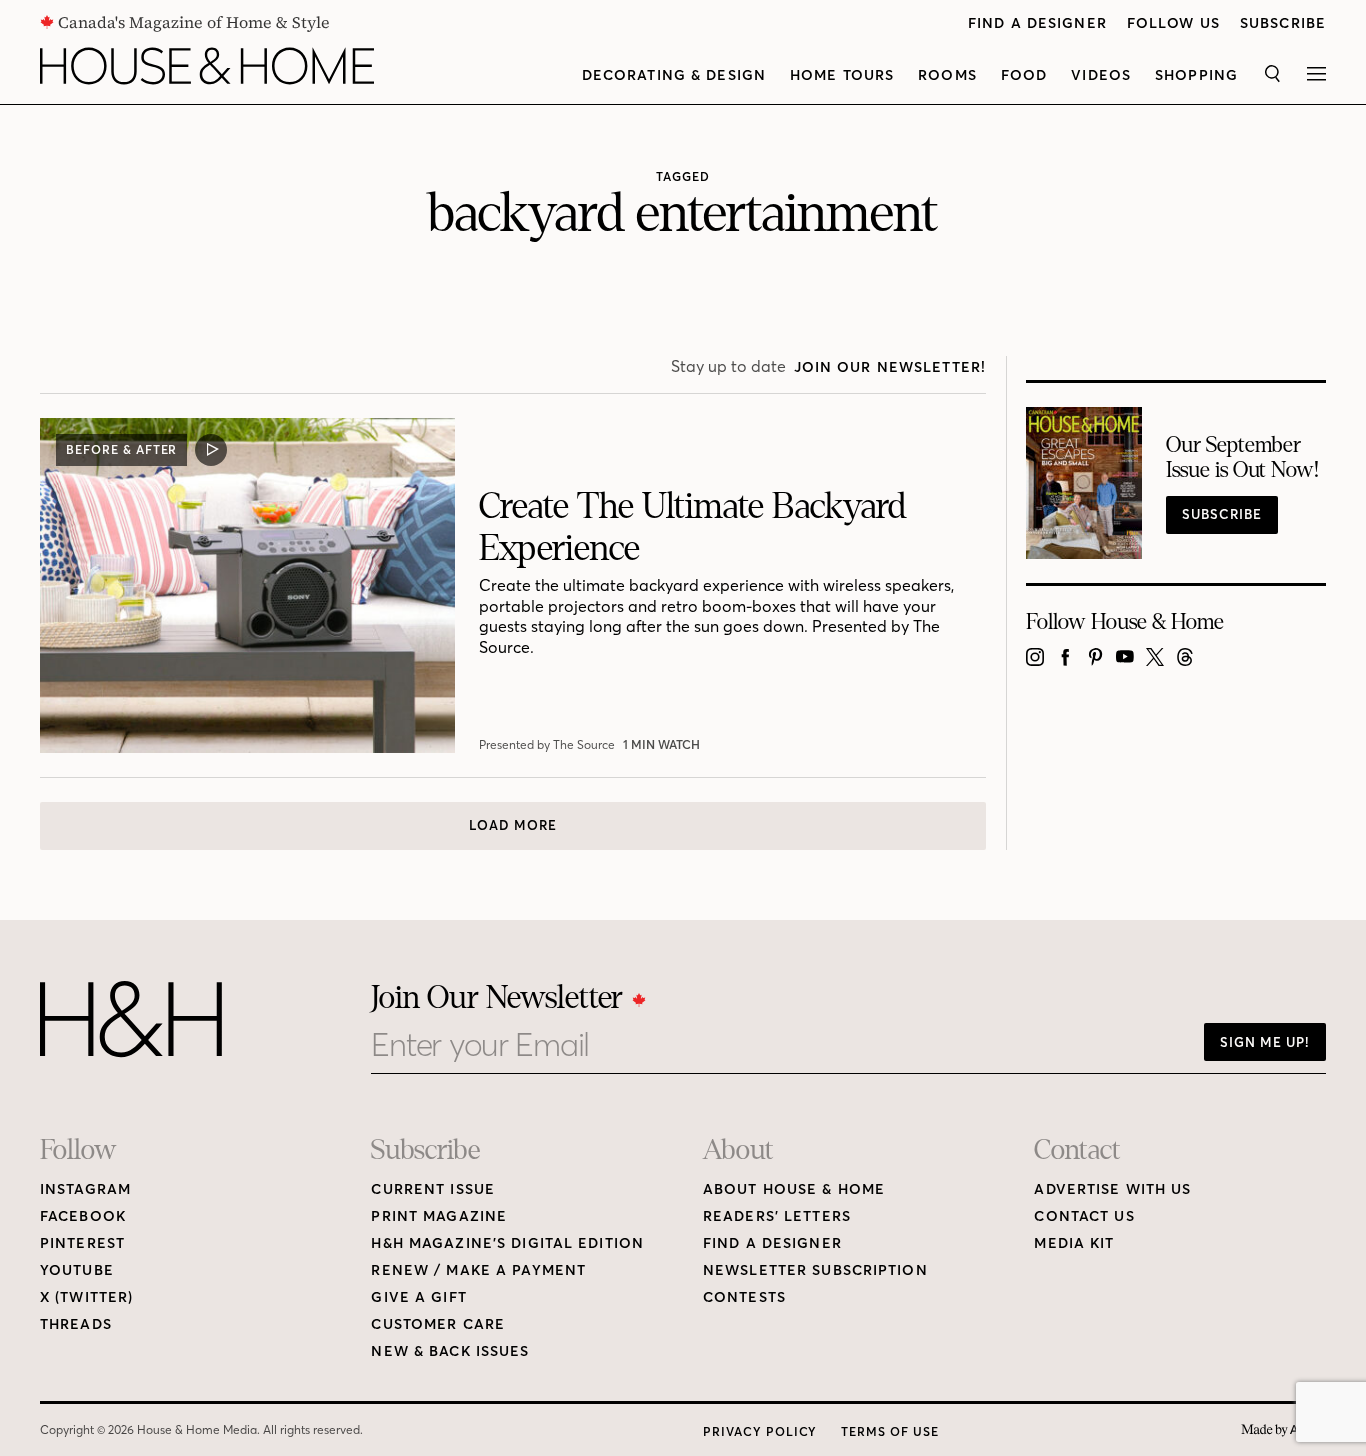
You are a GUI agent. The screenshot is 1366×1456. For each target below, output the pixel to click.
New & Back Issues (450, 1351)
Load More (513, 825)
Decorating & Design (674, 75)
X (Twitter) (86, 1297)
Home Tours (842, 75)
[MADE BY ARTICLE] (1283, 1430)
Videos (1101, 75)
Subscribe (1283, 23)
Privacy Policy (760, 1431)
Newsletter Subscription (815, 1270)
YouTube (77, 1270)
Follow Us (1173, 23)
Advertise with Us (1112, 1189)
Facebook (83, 1216)
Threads (76, 1324)
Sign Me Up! (1265, 1042)
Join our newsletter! (890, 367)
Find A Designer (1037, 23)
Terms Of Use (890, 1431)
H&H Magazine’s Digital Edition (507, 1243)
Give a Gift (418, 1297)
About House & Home (794, 1189)
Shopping (1196, 75)
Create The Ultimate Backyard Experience (693, 527)
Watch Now (665, 744)
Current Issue (433, 1189)
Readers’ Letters (777, 1216)
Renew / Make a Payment (478, 1270)
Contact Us (1084, 1216)
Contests (744, 1297)
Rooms (947, 75)
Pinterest (82, 1243)
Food (1024, 75)
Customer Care (438, 1324)
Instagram (85, 1189)
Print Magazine (439, 1216)
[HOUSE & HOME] (207, 66)
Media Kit (1074, 1243)
